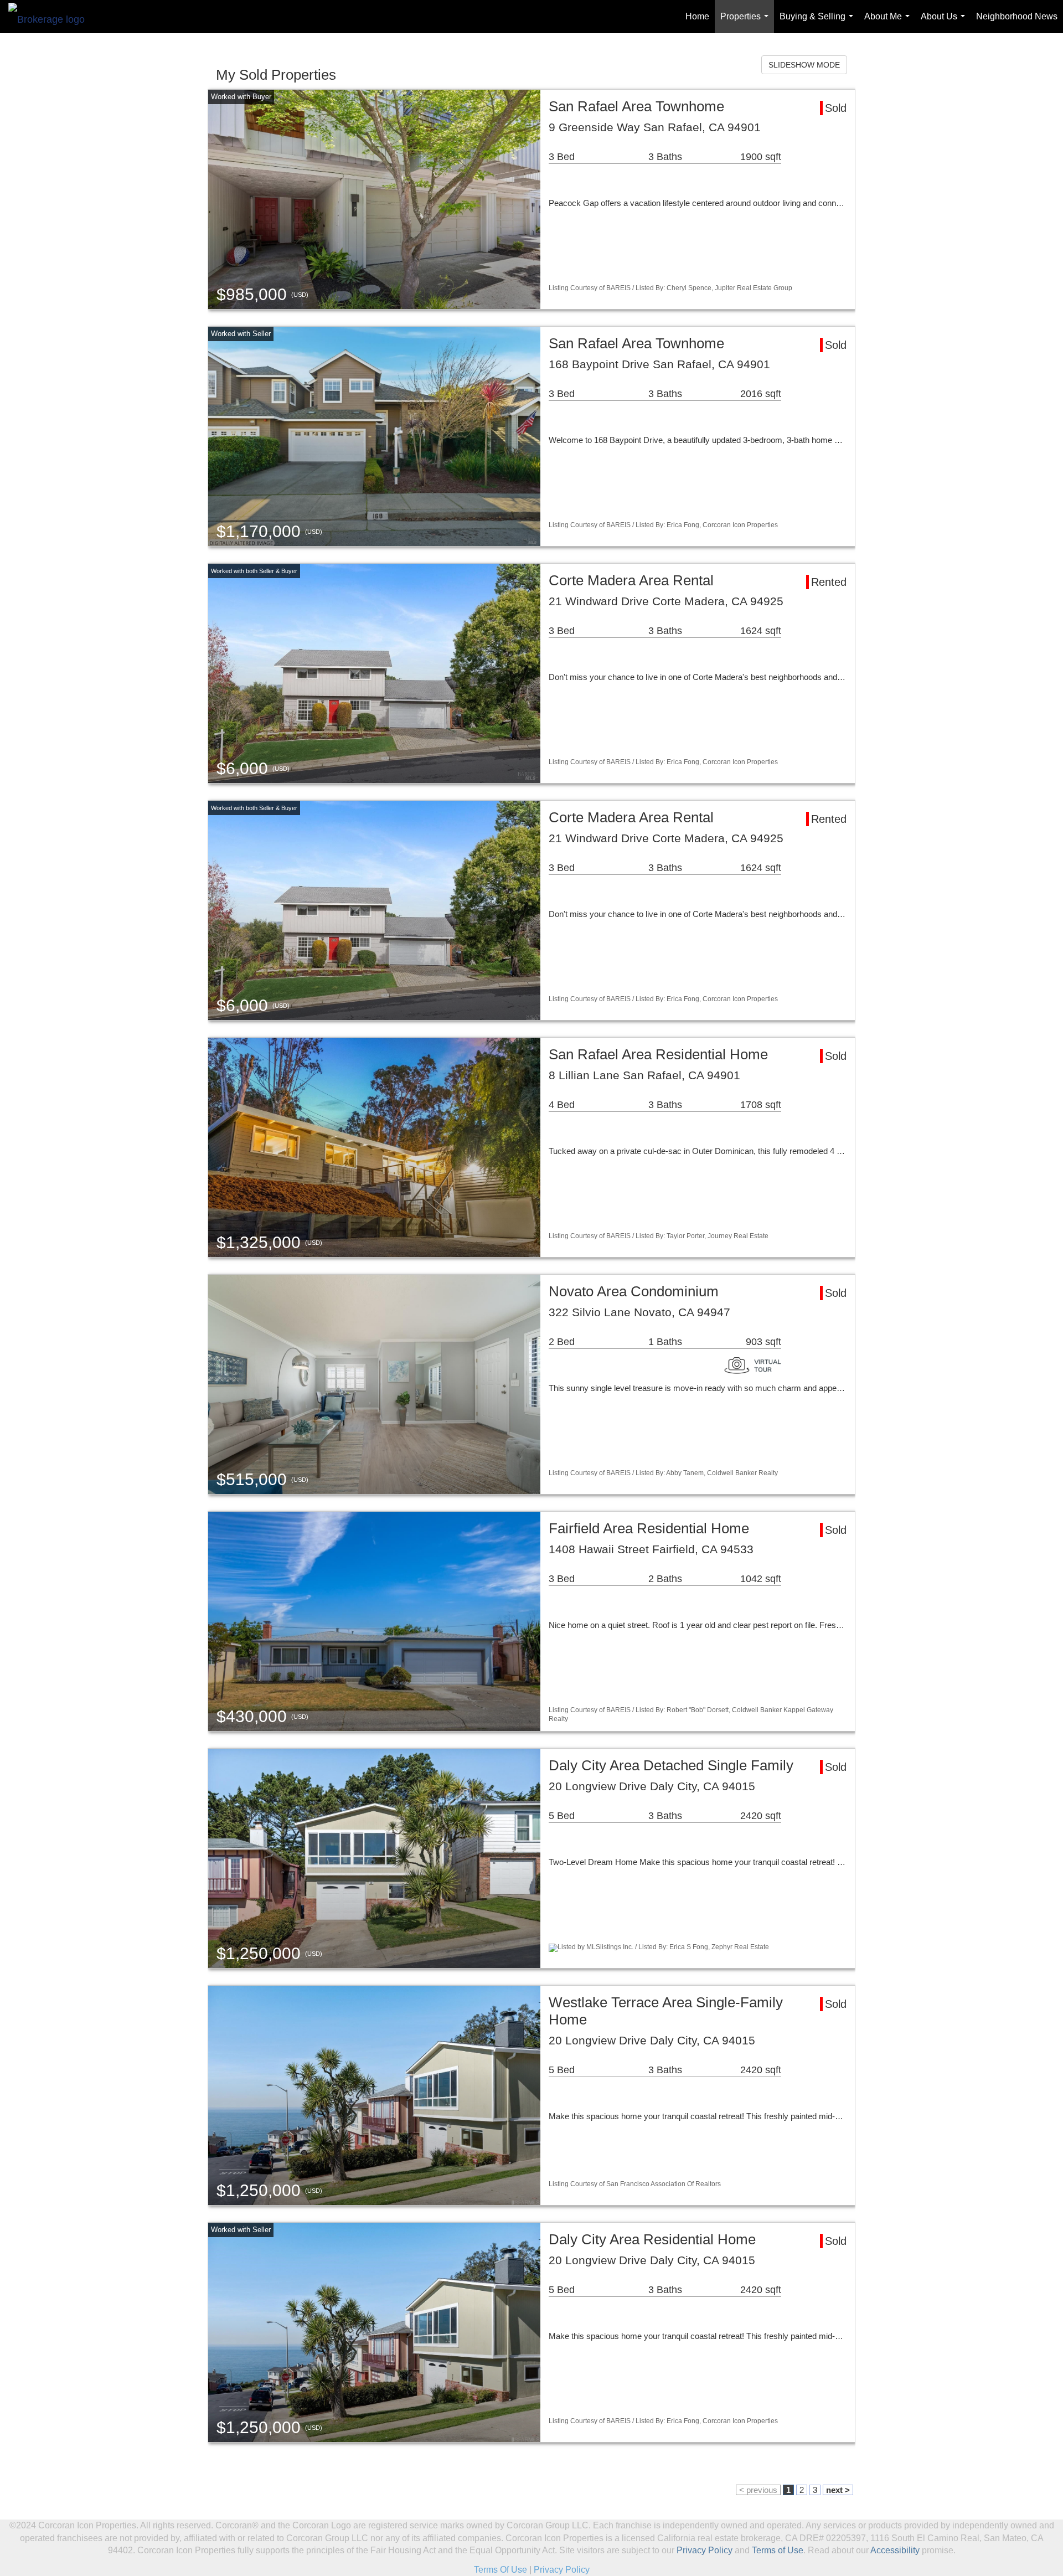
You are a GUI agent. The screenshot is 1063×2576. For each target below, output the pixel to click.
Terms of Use (778, 2550)
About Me (889, 22)
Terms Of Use (500, 2570)
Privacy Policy (705, 2550)
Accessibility (895, 2550)
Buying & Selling (819, 22)
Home (697, 16)
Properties (747, 22)
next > (838, 2490)
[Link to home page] (52, 17)
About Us (945, 22)
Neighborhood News (1017, 16)
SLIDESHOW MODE (804, 65)
